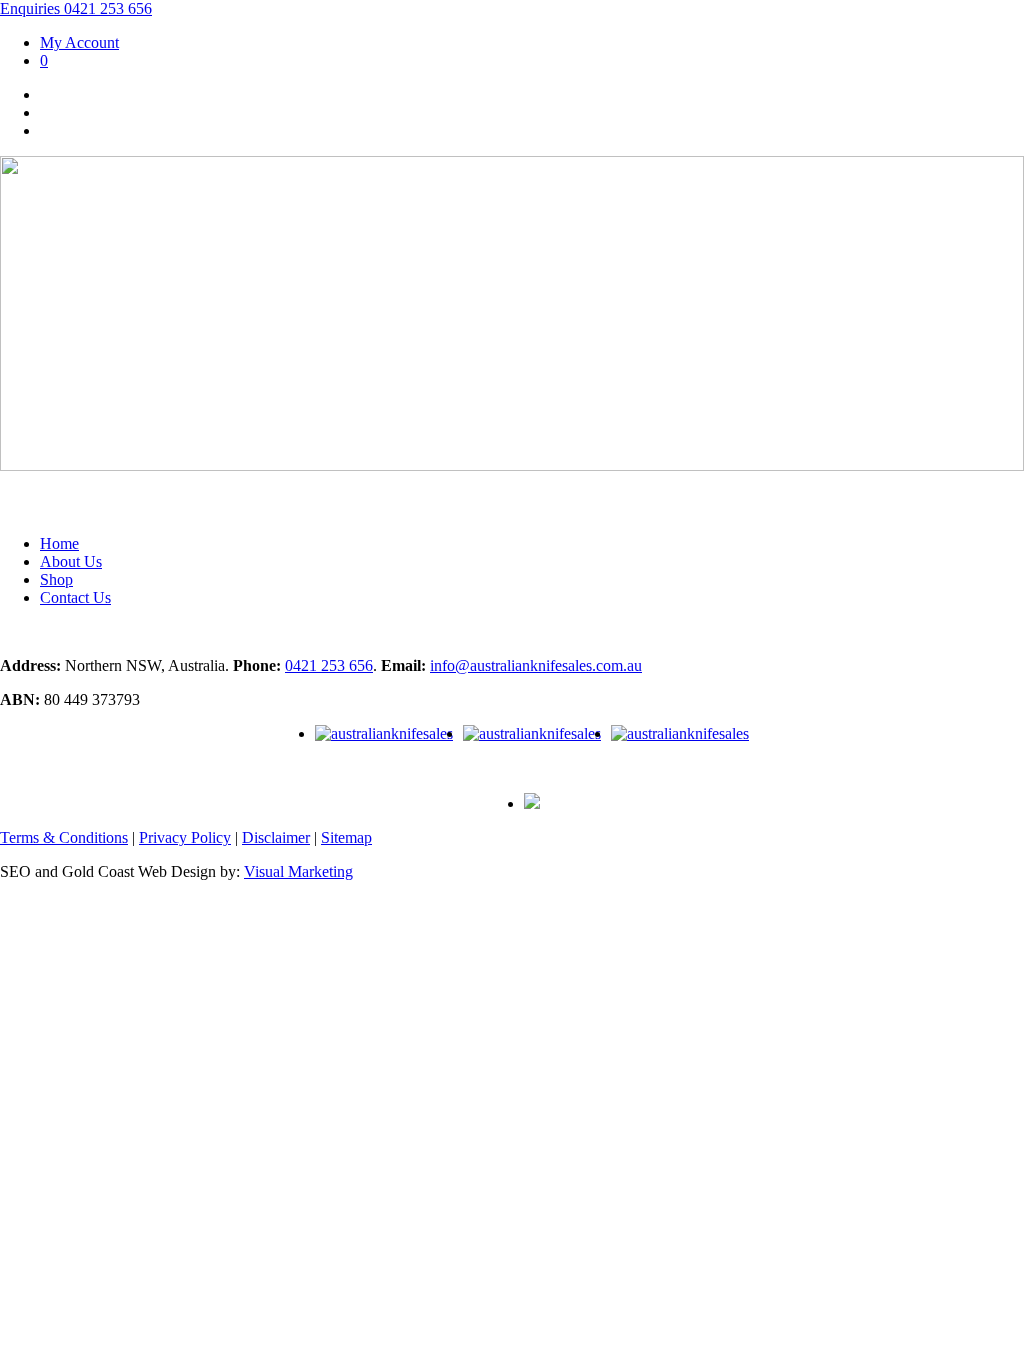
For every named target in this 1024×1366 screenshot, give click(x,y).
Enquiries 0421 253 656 (76, 8)
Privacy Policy (185, 837)
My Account (79, 42)
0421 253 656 (329, 665)
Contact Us (75, 597)
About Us (71, 561)
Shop (56, 579)
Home (59, 543)
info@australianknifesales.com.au (536, 665)
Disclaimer (276, 837)
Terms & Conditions (64, 837)
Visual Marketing (298, 871)
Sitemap (346, 837)
